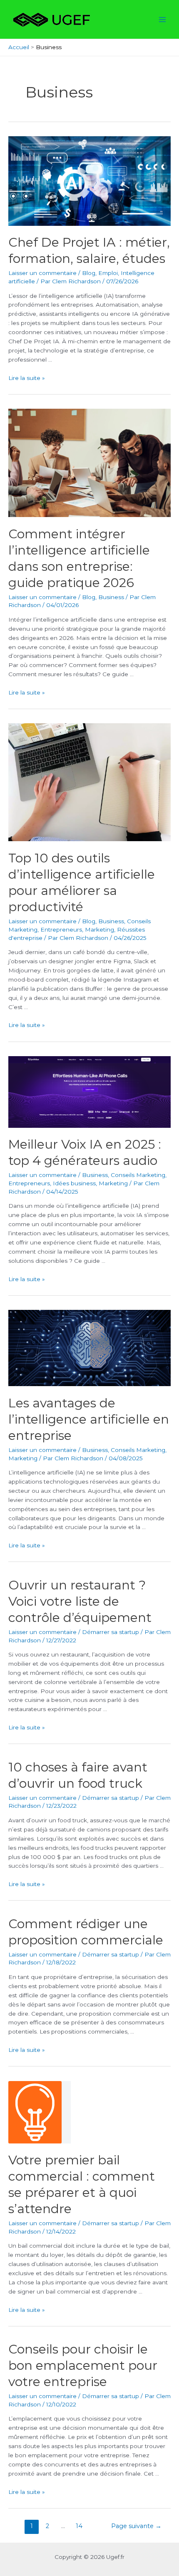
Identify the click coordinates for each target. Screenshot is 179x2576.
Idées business (74, 1183)
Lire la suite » (27, 378)
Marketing (99, 929)
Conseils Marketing (138, 1175)
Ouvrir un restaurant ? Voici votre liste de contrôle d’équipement (80, 1601)
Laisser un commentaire (42, 273)
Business (111, 597)
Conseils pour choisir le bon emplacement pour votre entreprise (83, 2365)
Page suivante (136, 2526)
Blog (89, 273)
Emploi (108, 273)
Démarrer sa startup (111, 1632)
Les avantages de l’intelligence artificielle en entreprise (89, 1419)
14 (79, 2526)
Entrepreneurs (61, 929)
